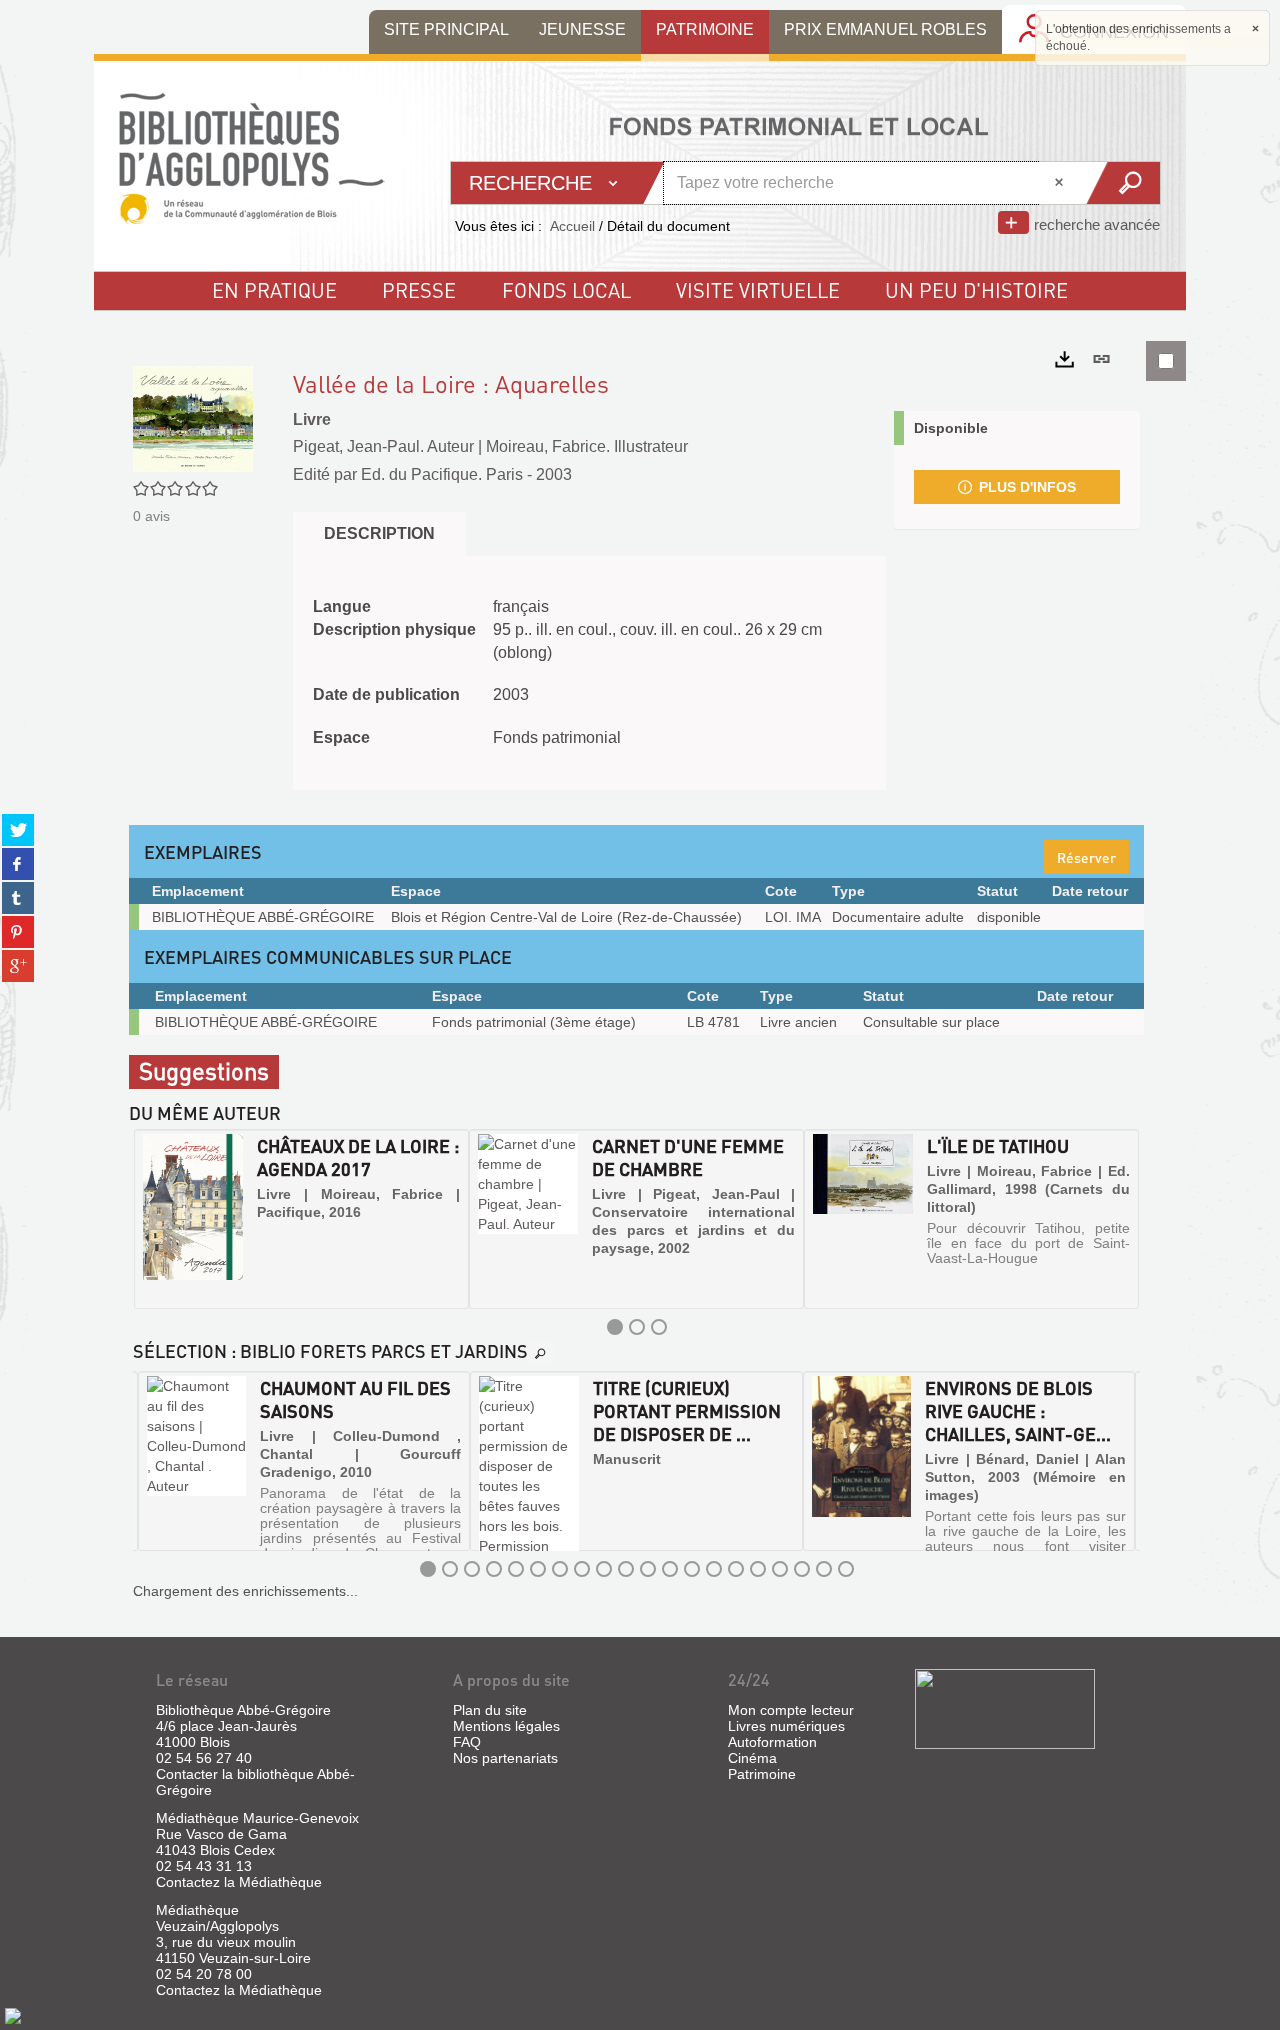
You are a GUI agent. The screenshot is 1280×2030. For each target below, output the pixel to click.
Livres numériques (786, 1726)
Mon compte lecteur (791, 1710)
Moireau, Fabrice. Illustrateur (587, 446)
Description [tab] (379, 533)
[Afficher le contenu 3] (659, 1327)
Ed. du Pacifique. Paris (442, 474)
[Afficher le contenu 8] (582, 1569)
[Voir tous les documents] (541, 1354)
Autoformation (772, 1742)
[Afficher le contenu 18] (802, 1569)
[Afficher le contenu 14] (714, 1569)
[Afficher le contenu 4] (494, 1569)
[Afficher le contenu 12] (670, 1569)
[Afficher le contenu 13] (692, 1569)
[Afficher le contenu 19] (824, 1569)
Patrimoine (762, 1774)
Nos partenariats (505, 1758)
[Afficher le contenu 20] (846, 1569)
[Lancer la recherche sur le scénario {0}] (1122, 183)
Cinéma (752, 1758)
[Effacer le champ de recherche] (1061, 183)
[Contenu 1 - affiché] (615, 1327)
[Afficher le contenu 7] (560, 1569)
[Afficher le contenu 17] (780, 1569)
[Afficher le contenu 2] (637, 1327)
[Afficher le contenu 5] (516, 1569)
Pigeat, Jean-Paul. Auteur (383, 446)
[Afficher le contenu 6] (538, 1569)
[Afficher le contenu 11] (648, 1569)
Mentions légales (506, 1726)
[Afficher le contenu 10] (626, 1569)
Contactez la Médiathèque (239, 1882)
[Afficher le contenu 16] (758, 1569)
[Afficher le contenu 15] (736, 1569)
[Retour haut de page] (13, 2015)
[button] (151, 1219)
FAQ (467, 1742)
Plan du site (490, 1710)
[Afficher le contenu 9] (604, 1569)
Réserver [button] (1086, 857)
